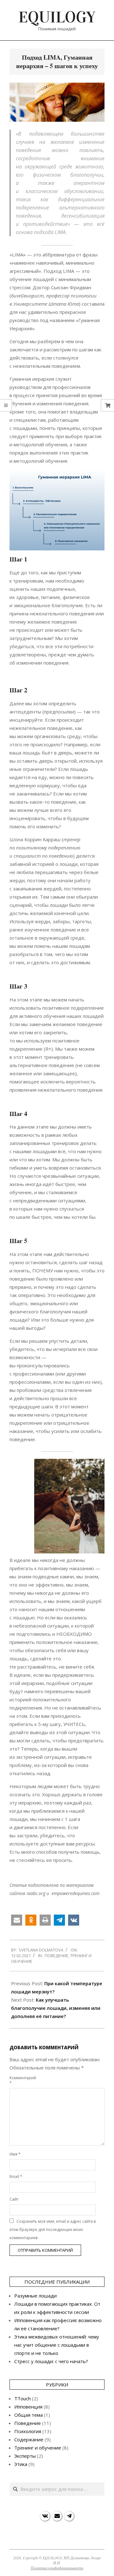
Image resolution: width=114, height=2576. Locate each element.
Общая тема (28, 2415)
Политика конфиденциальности (57, 2568)
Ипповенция (28, 2407)
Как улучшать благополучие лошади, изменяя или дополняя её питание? (56, 2008)
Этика (21, 2464)
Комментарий (17, 2080)
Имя (15, 2154)
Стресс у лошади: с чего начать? (51, 2361)
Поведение (57, 1956)
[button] (17, 1920)
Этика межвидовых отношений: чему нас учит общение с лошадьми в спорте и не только (57, 2345)
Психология (28, 2431)
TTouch (22, 2398)
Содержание (29, 2439)
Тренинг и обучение (38, 2448)
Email (16, 2177)
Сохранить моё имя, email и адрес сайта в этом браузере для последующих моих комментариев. (53, 2230)
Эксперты (25, 2456)
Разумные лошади (35, 2296)
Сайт (14, 2199)
